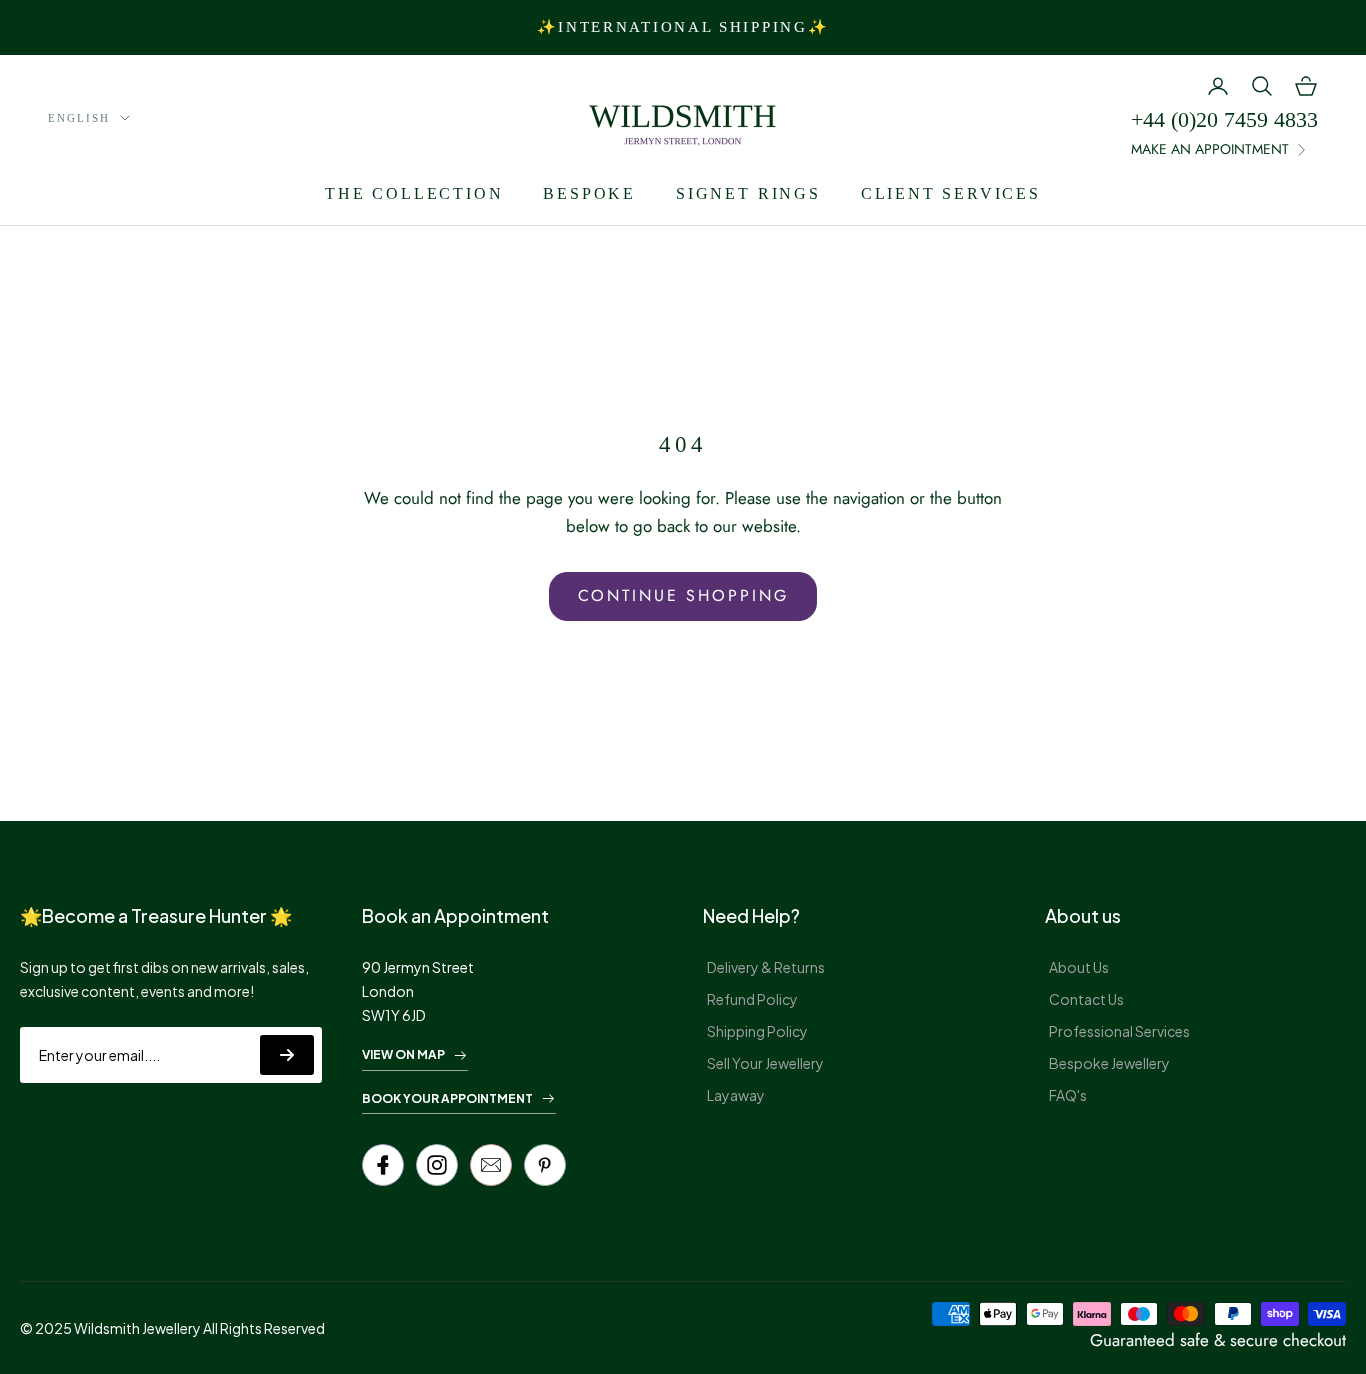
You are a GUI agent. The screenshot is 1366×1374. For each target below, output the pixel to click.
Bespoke (589, 193)
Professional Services (1119, 1031)
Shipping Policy (757, 1031)
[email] (491, 1165)
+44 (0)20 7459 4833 (1224, 119)
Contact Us (1086, 999)
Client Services (951, 193)
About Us (1079, 967)
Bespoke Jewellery (1109, 1063)
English (79, 118)
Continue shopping (683, 595)
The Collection (414, 193)
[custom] (437, 1165)
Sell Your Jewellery (765, 1063)
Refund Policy (752, 999)
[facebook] (383, 1165)
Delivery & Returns (766, 967)
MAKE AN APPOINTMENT (1210, 149)
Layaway (736, 1095)
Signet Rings (748, 193)
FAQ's (1068, 1095)
